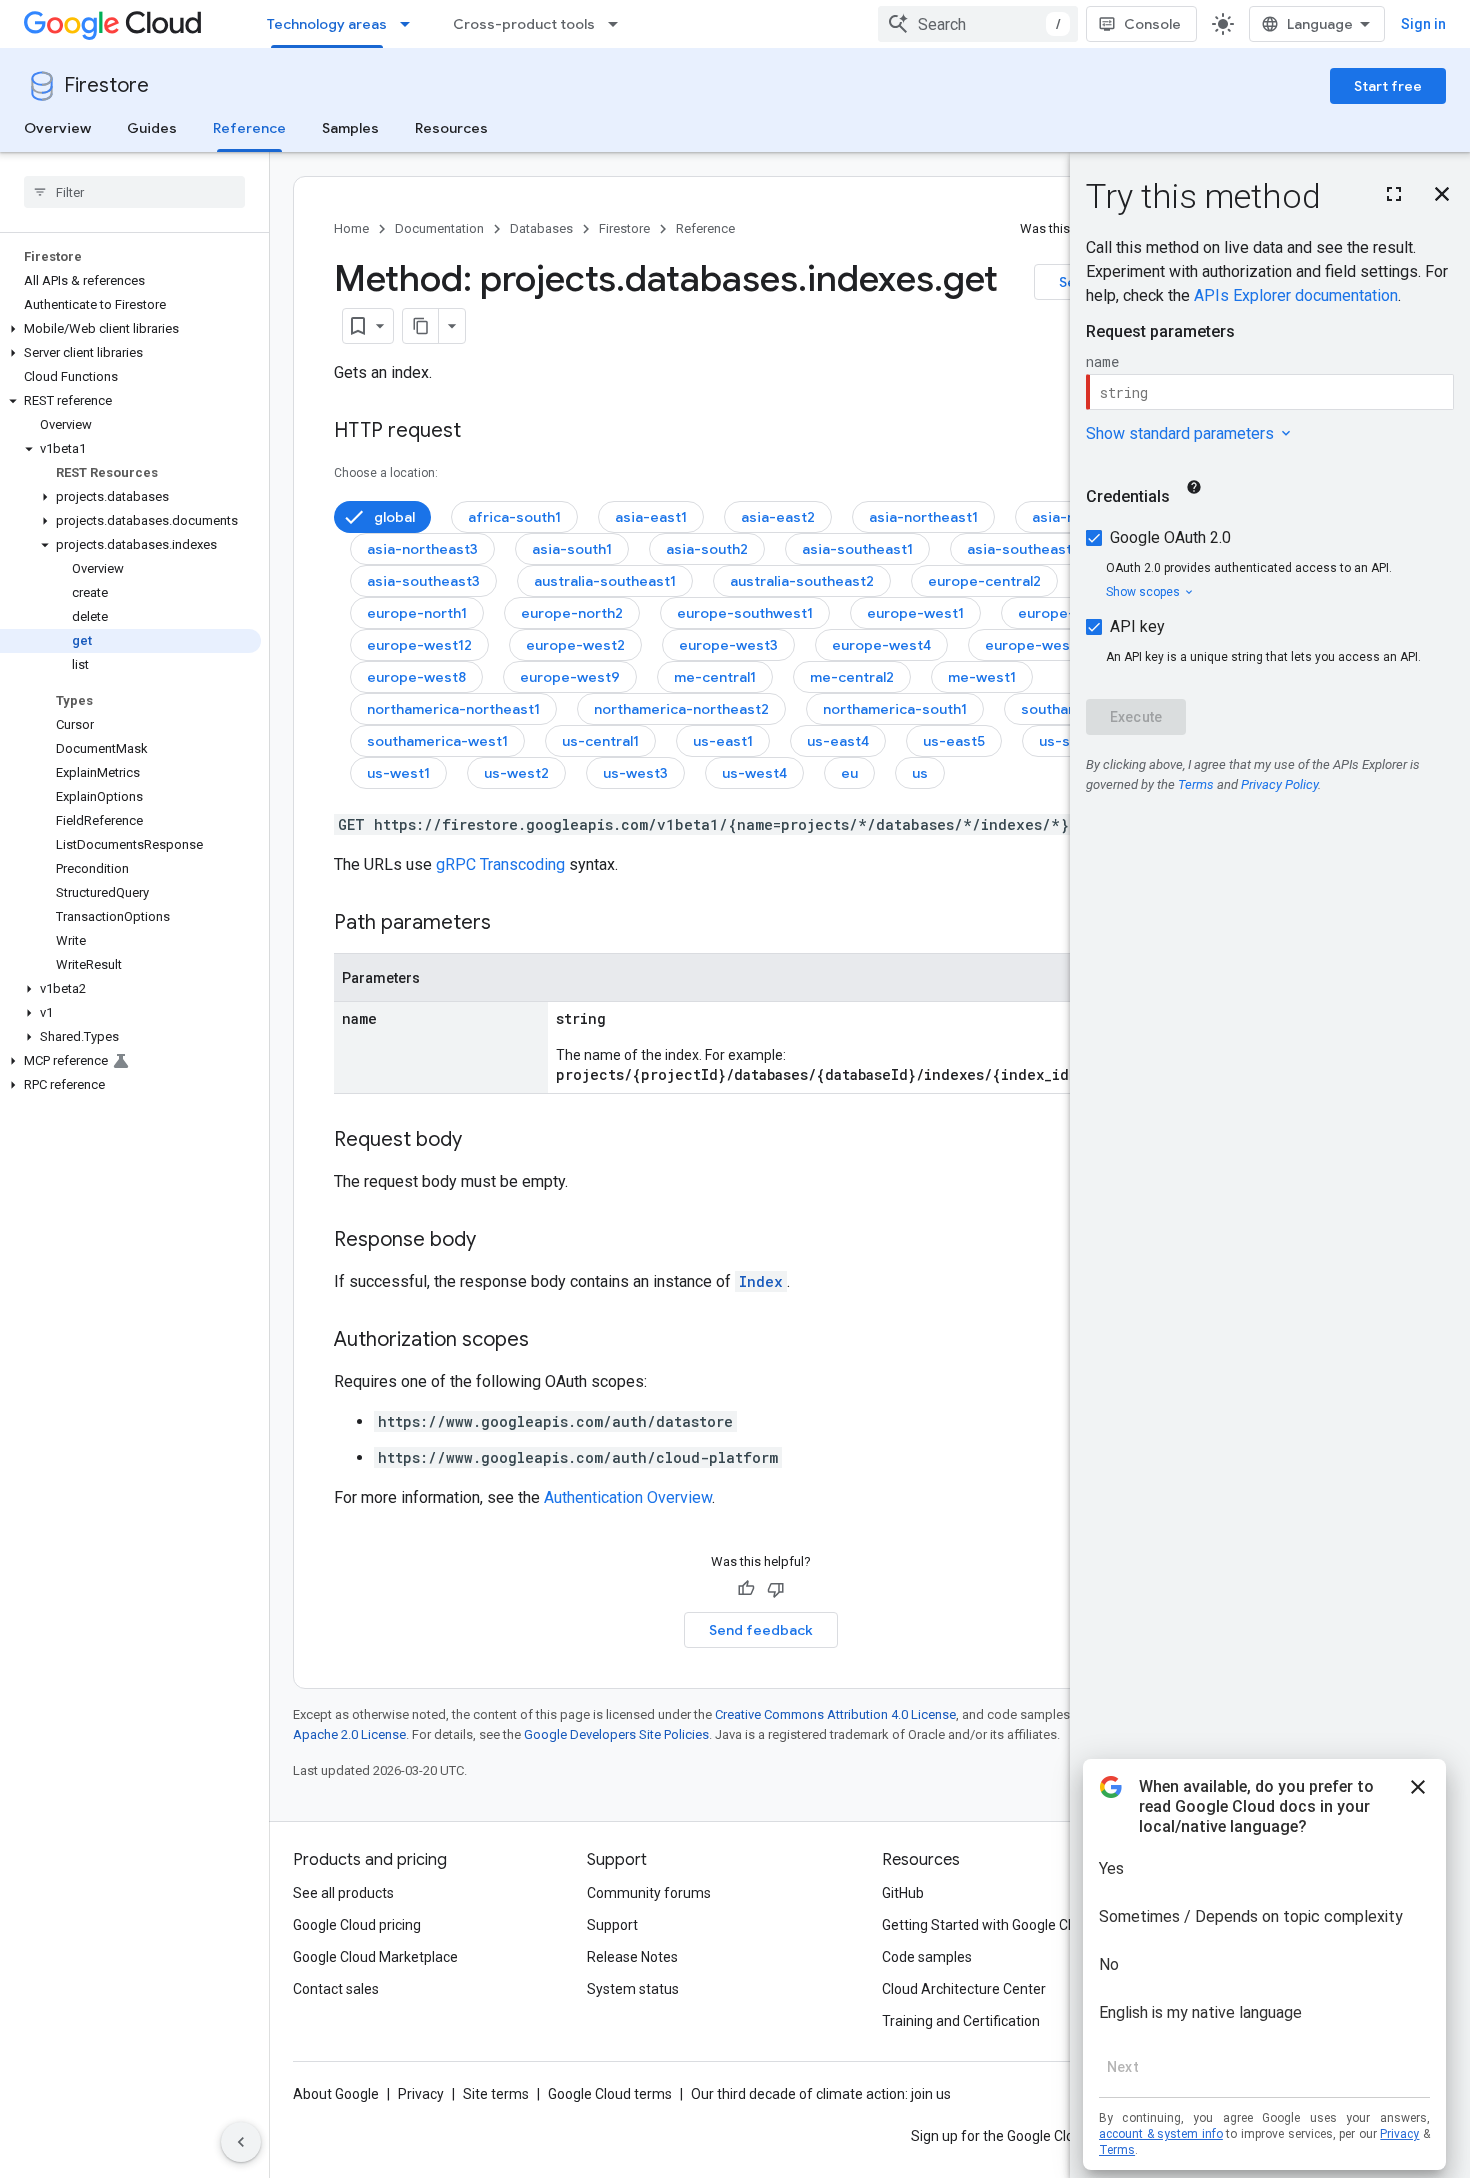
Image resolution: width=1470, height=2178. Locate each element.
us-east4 (838, 741)
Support (612, 1925)
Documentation (439, 228)
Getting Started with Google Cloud (988, 1925)
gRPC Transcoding (500, 864)
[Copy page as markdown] (421, 326)
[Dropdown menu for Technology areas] (411, 24)
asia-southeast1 (857, 549)
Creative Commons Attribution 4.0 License (835, 1714)
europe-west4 (881, 645)
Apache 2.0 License (349, 1734)
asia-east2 (778, 517)
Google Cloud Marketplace (375, 1957)
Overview (57, 128)
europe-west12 (419, 645)
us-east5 (954, 741)
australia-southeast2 (802, 581)
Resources (451, 128)
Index (761, 1281)
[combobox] (978, 24)
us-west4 (754, 773)
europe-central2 (984, 581)
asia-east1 (651, 517)
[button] (130, 329)
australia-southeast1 (605, 581)
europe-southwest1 (745, 613)
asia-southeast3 (423, 581)
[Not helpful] (776, 1589)
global (394, 517)
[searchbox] (134, 192)
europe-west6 (1035, 645)
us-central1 (600, 741)
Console (1152, 24)
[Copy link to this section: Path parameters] (511, 924)
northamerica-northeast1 (453, 709)
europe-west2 (575, 645)
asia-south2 (707, 549)
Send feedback (761, 1630)
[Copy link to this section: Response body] (496, 1241)
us (920, 773)
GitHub (903, 1893)
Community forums (649, 1893)
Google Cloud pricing (357, 1925)
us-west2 (516, 773)
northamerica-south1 (895, 709)
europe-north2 (572, 613)
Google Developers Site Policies (616, 1734)
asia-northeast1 (923, 517)
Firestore (106, 85)
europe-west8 (416, 677)
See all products (343, 1893)
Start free (1388, 86)
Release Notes (632, 1957)
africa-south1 (514, 517)
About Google (336, 2094)
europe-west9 (570, 677)
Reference (249, 128)
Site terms (496, 2094)
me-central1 (715, 677)
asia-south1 (572, 549)
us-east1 (723, 741)
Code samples (927, 1957)
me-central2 (852, 677)
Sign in (1423, 24)
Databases (541, 228)
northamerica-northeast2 (681, 709)
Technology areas (327, 24)
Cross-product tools (524, 24)
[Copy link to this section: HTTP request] (481, 432)
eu (849, 773)
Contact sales (336, 1989)
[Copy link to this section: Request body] (482, 1141)
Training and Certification (961, 2021)
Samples (350, 128)
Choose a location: (386, 473)
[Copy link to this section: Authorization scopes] (549, 1341)
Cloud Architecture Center (964, 1989)
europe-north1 (417, 613)
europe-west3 (728, 645)
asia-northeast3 (422, 549)
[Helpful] (746, 1589)
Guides (152, 128)
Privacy (421, 2094)
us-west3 (635, 773)
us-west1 (398, 773)
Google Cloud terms (610, 2094)
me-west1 (982, 677)
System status (633, 1989)
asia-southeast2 (1023, 549)
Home (351, 228)
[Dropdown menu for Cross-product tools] (619, 24)
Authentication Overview (628, 1497)
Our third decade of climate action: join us (821, 2094)
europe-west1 (915, 613)
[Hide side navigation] (241, 2142)
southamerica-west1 (437, 741)
